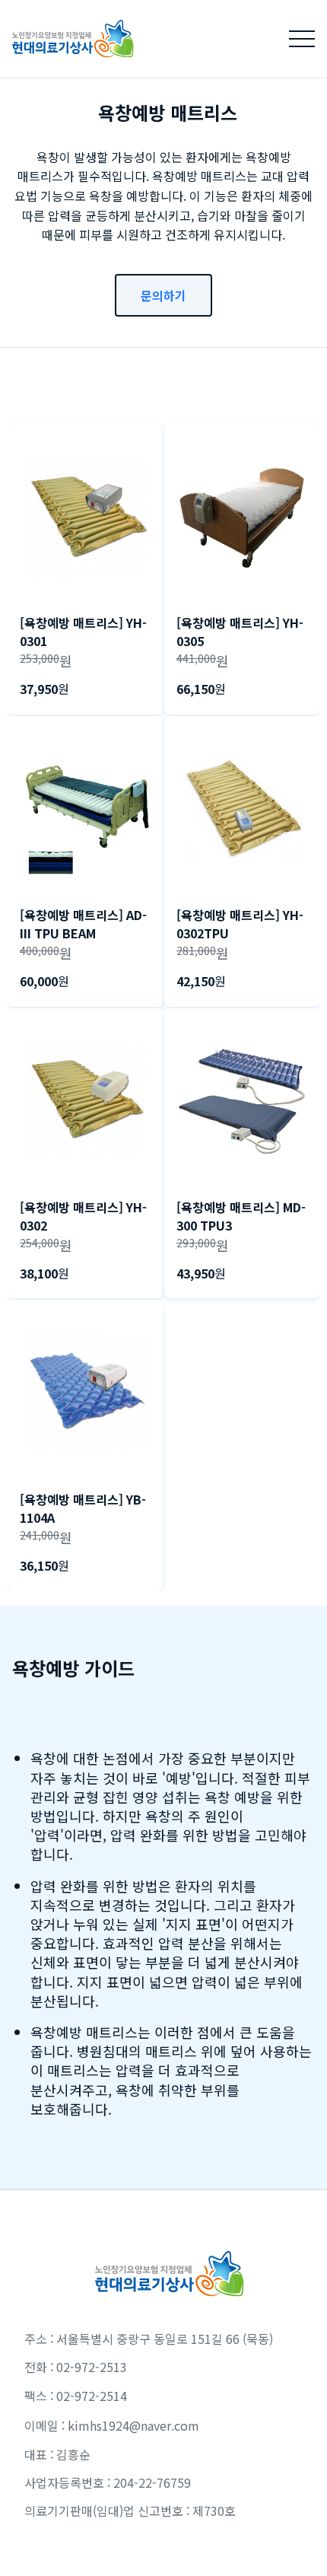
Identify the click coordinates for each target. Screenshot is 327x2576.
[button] (302, 39)
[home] (67, 38)
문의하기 (163, 295)
